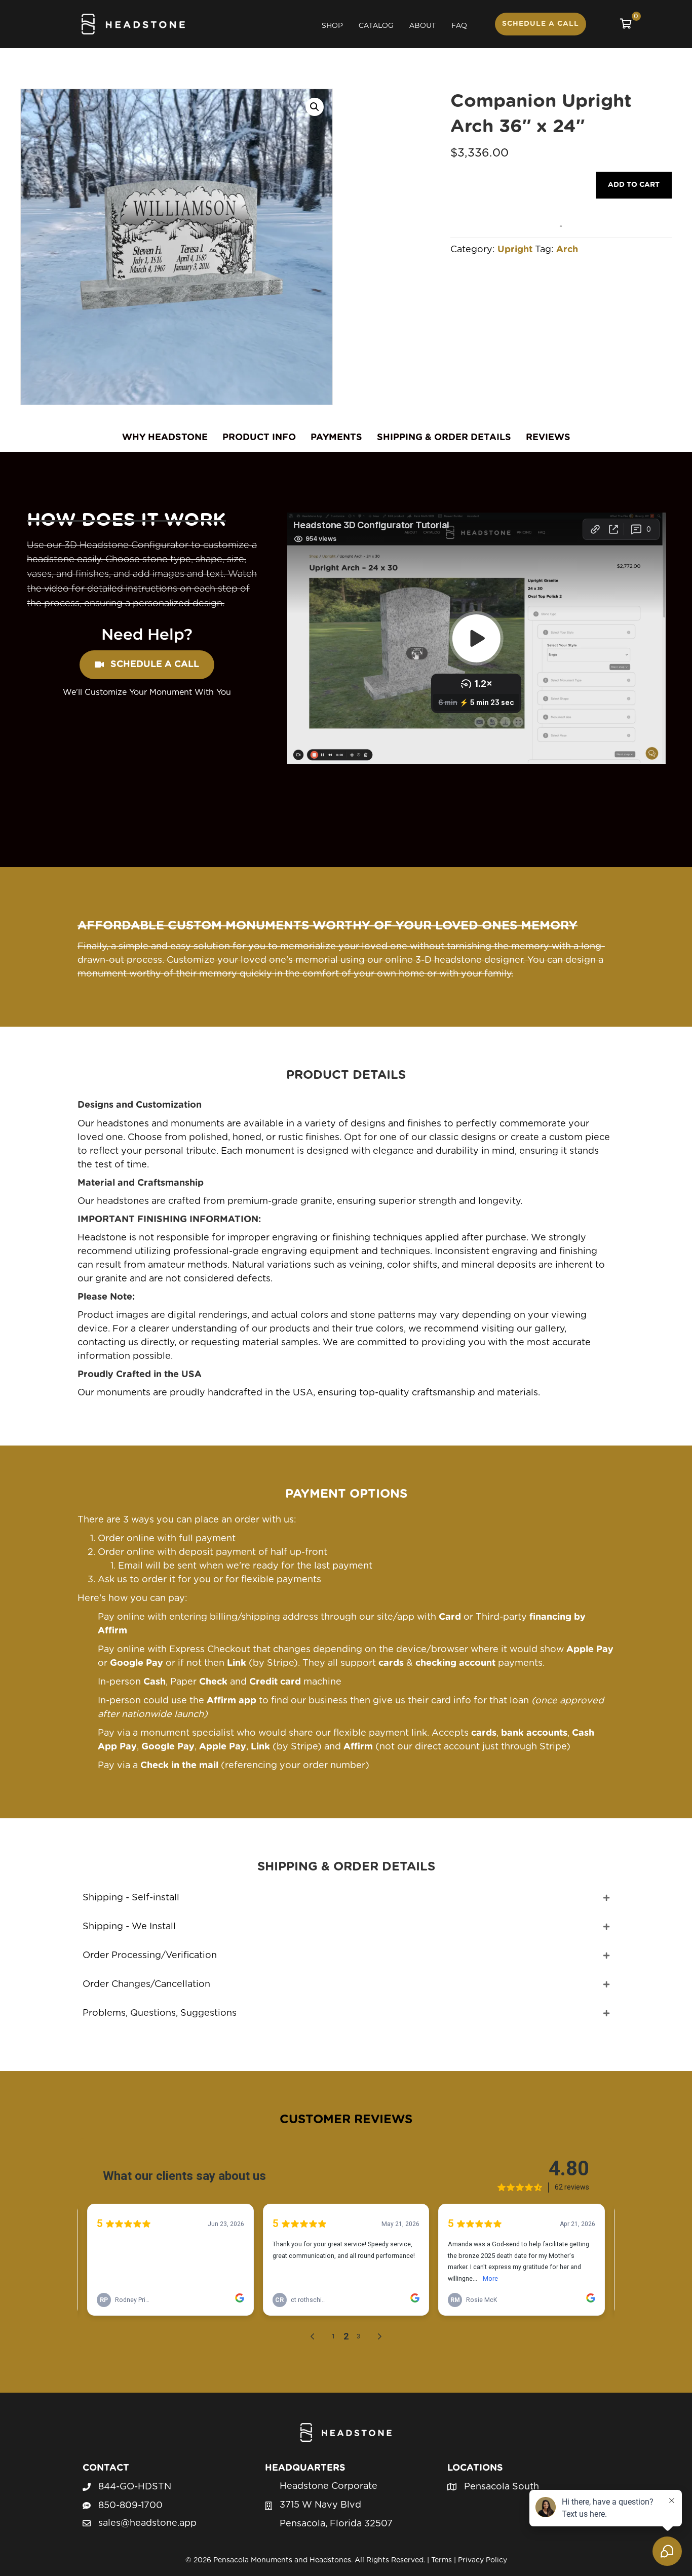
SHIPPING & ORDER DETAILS (444, 438)
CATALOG (376, 25)
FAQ (459, 25)
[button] (315, 107)
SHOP (332, 25)
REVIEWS (548, 438)
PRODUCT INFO (259, 438)
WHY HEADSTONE (165, 438)
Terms (441, 2560)
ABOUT (422, 25)
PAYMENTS (336, 438)
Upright (515, 250)
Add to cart (634, 185)
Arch (567, 250)
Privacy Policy (483, 2560)
